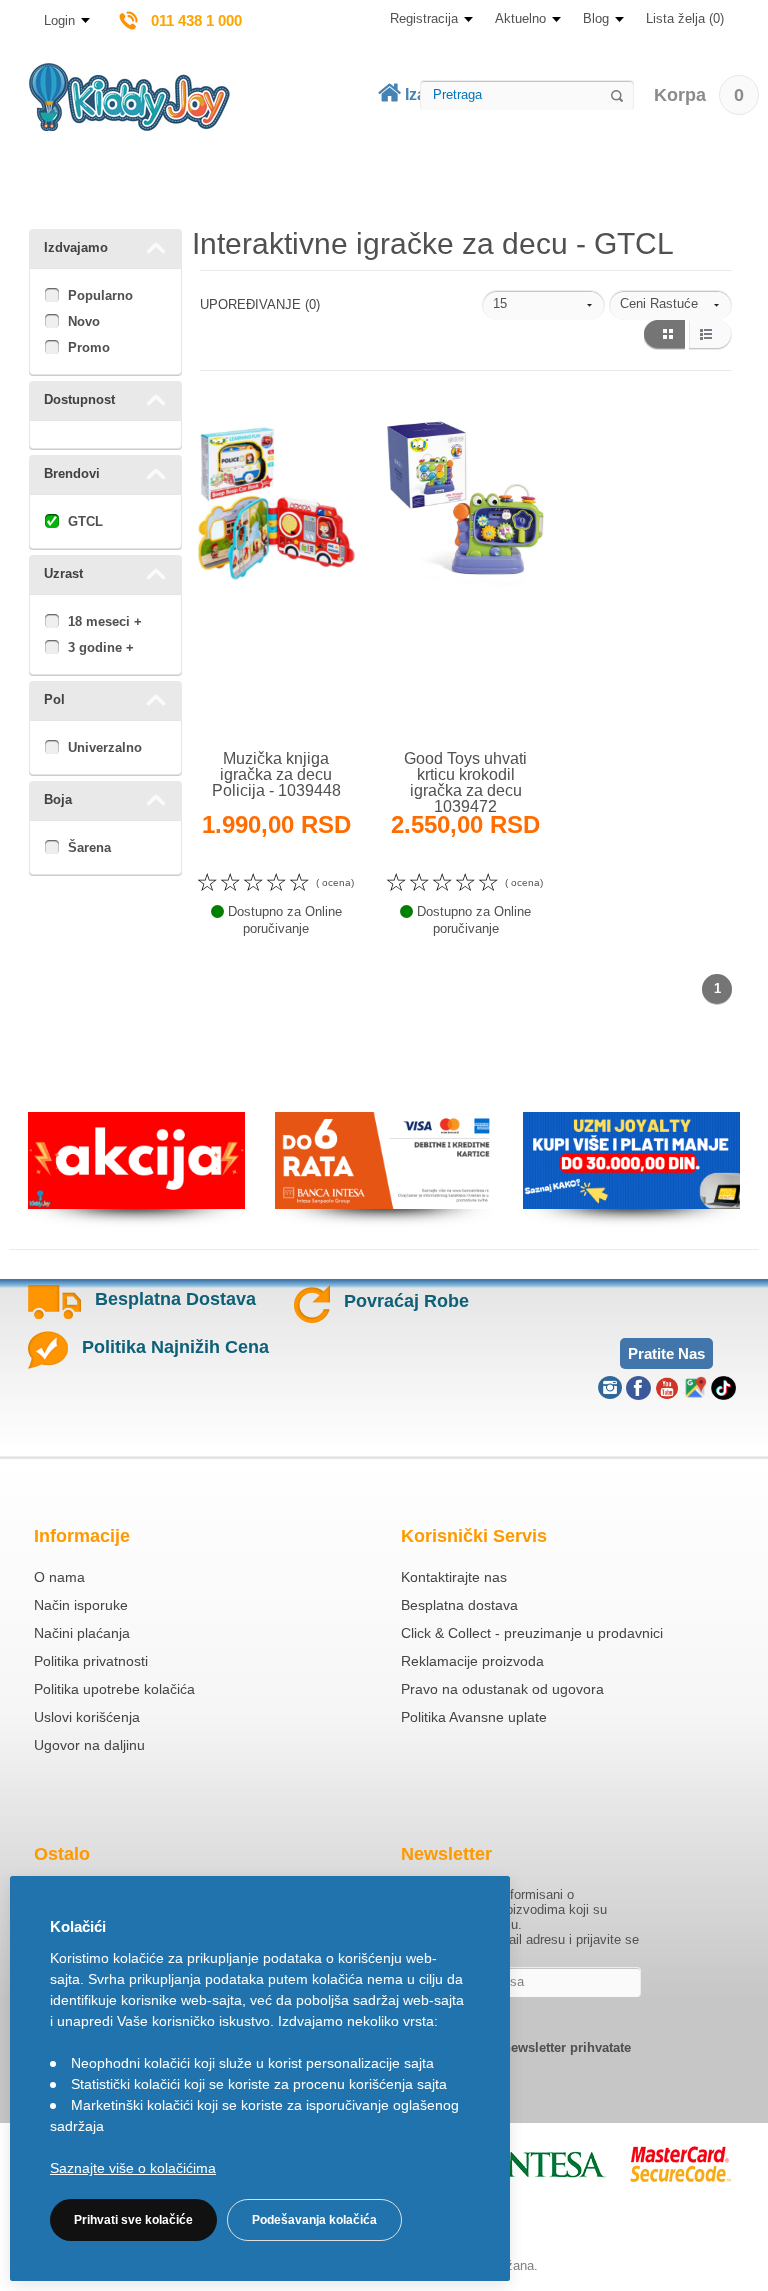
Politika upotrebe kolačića (114, 1689)
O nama (59, 1577)
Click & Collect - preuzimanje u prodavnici (532, 1633)
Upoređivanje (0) (260, 304)
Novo (84, 321)
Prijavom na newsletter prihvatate (527, 2047)
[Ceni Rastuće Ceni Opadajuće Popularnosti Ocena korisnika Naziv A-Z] (670, 305)
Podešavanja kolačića (314, 2220)
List (710, 335)
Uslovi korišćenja (87, 1717)
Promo (89, 347)
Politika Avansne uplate (474, 1717)
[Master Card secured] (680, 2164)
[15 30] (543, 305)
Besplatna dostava (459, 1605)
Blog (596, 18)
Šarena (89, 847)
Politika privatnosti (91, 1661)
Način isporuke (81, 1605)
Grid (663, 335)
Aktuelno (520, 18)
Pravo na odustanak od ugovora (502, 1689)
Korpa (699, 95)
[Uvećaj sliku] (233, 703)
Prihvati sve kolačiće (133, 2220)
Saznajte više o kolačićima (133, 2168)
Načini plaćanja (82, 1633)
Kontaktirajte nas (454, 1577)
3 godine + (101, 647)
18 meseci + (105, 621)
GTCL (85, 521)
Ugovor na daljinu (89, 1745)
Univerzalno (105, 747)
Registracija (424, 18)
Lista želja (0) (685, 18)
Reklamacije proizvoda (472, 1661)
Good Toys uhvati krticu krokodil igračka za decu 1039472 (465, 782)
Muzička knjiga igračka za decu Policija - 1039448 (276, 774)
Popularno (100, 295)
